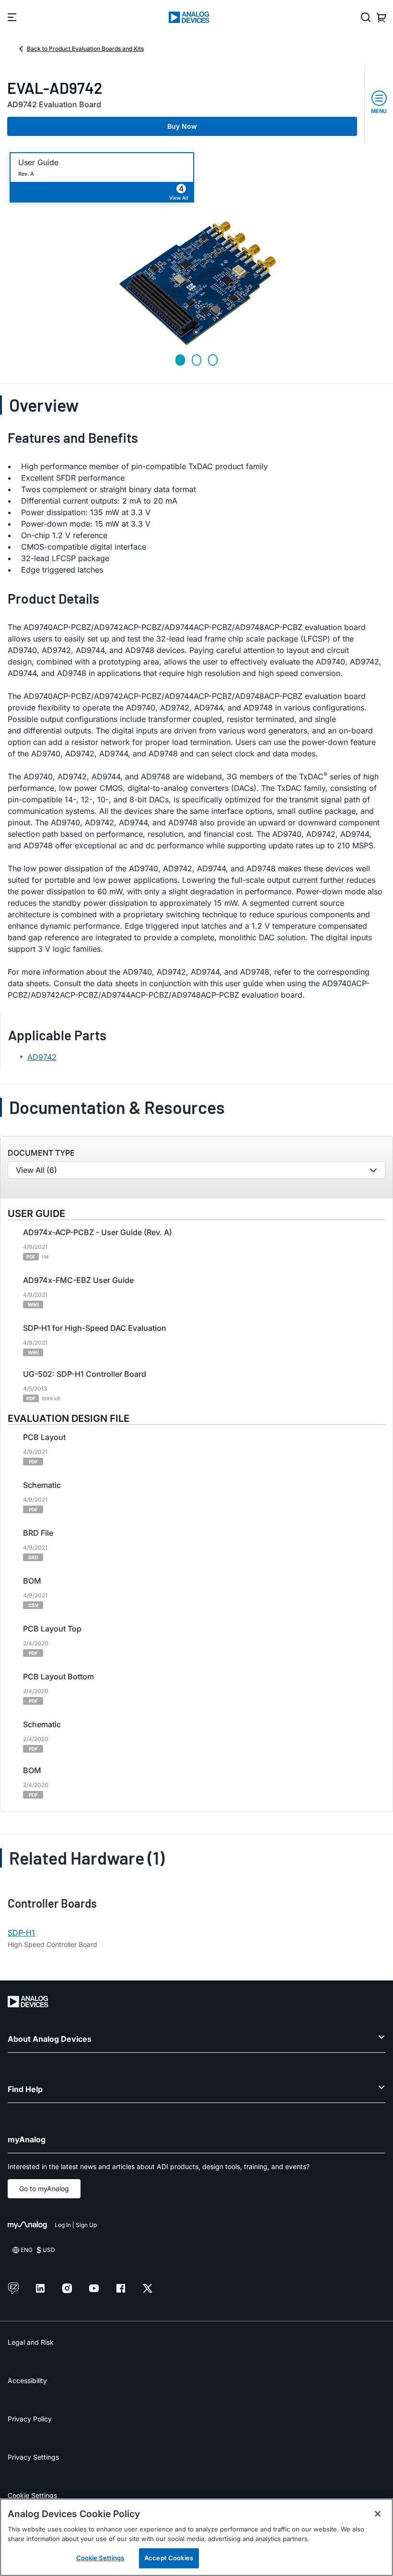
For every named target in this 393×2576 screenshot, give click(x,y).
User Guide (38, 163)
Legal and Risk (31, 2342)
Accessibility (27, 2380)
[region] (196, 2537)
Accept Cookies (169, 2558)
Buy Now (182, 126)
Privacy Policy (30, 2419)
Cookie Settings (32, 2495)
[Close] (378, 2514)
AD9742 (42, 1057)
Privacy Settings (33, 2457)
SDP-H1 (21, 1933)
